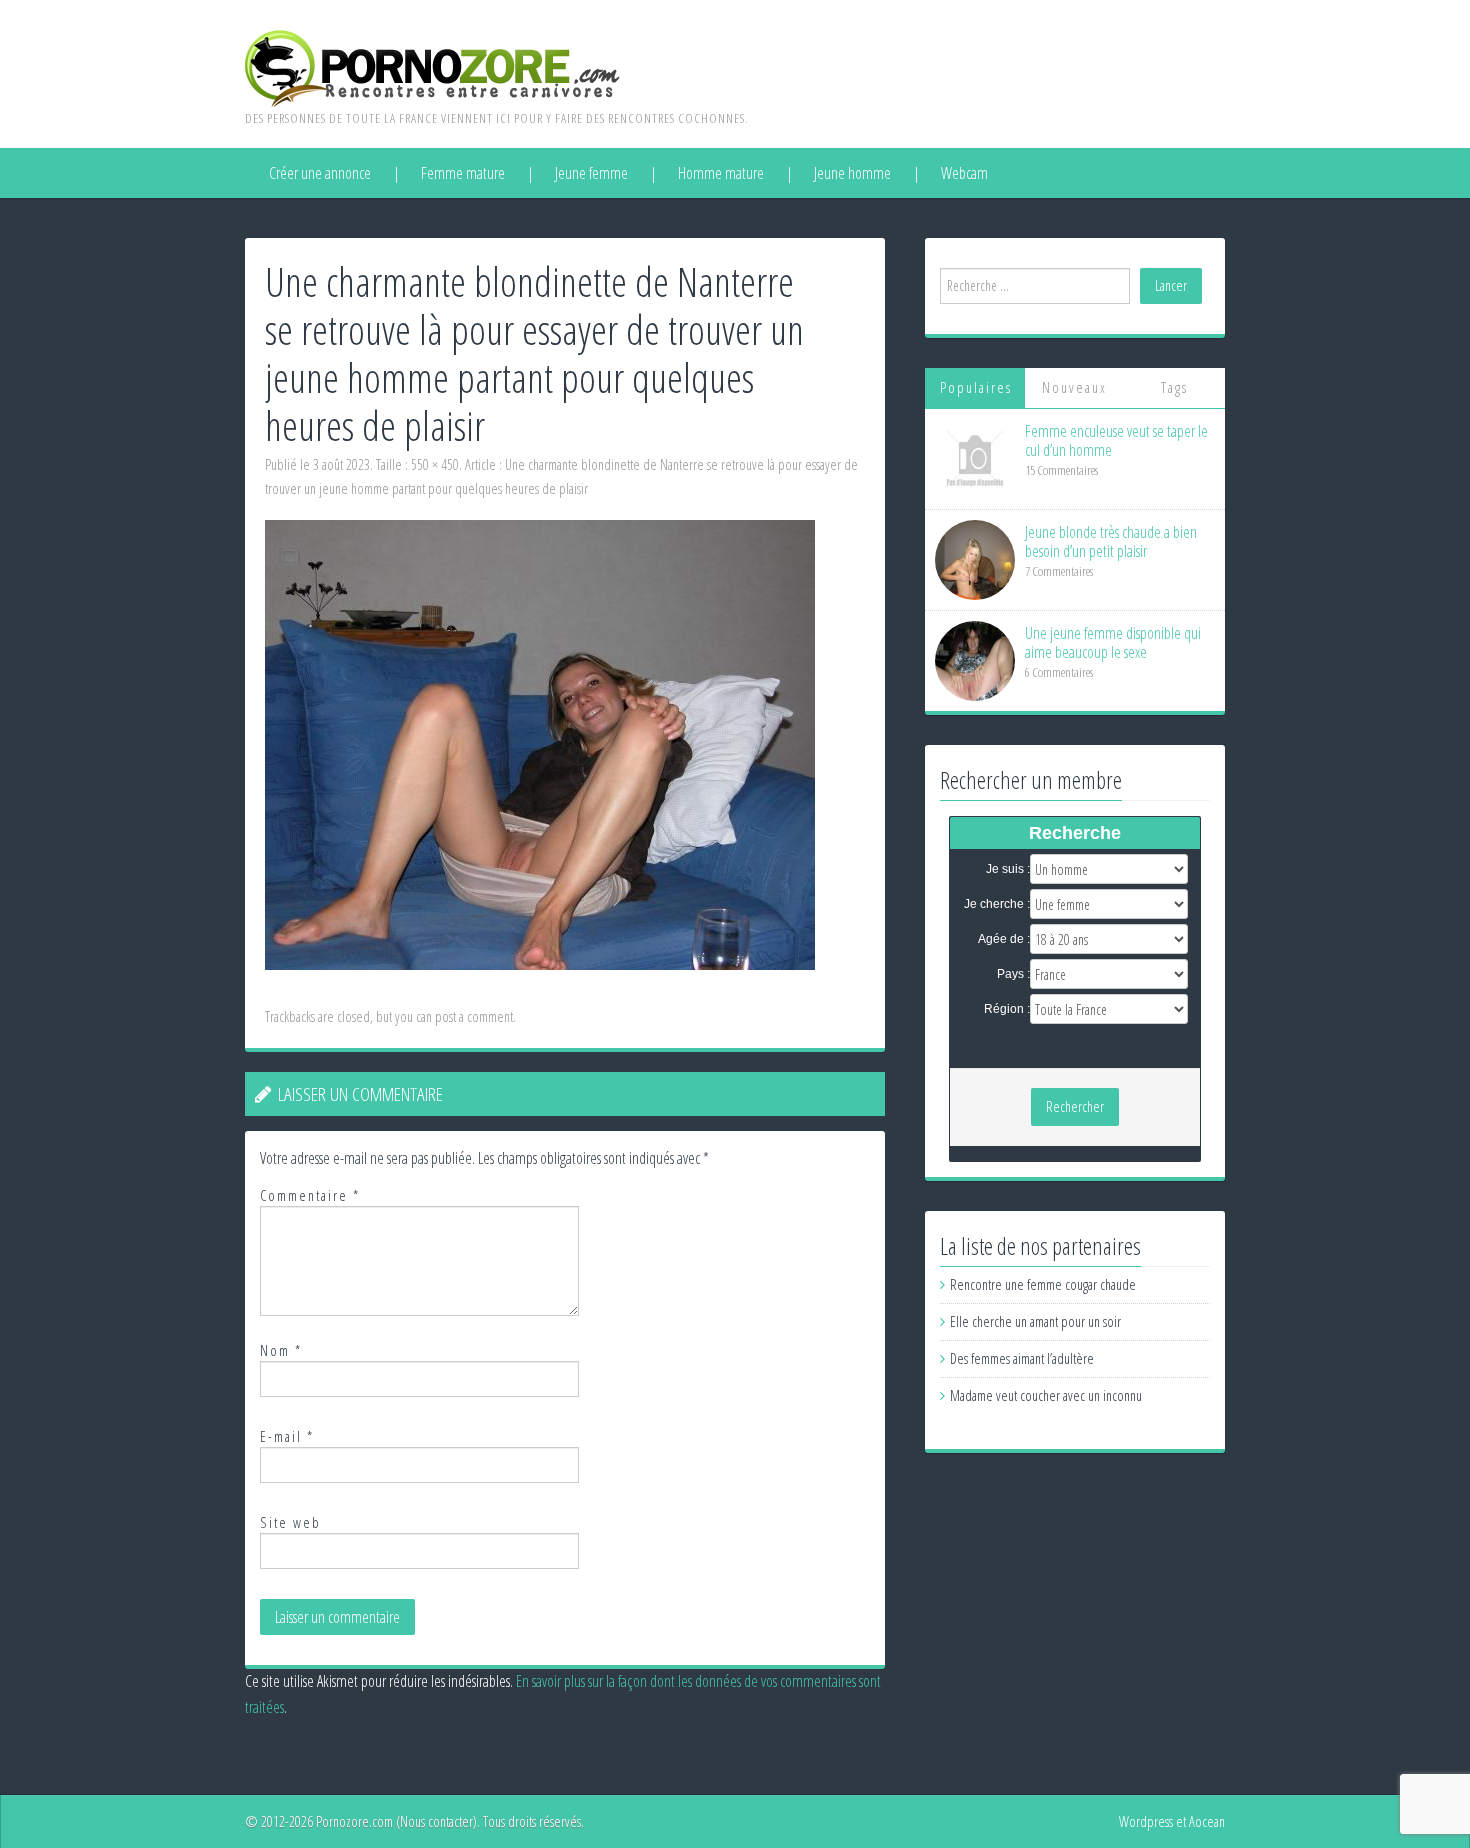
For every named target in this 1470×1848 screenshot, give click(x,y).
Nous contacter (436, 1821)
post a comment (474, 1016)
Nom (281, 1350)
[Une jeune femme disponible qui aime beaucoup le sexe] (975, 659)
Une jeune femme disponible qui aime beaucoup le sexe (1113, 642)
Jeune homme (852, 173)
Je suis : (1008, 869)
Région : (1007, 1009)
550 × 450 (435, 464)
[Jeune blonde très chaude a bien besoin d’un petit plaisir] (975, 558)
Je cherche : (997, 904)
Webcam (964, 173)
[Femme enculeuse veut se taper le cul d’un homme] (975, 457)
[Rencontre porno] (432, 67)
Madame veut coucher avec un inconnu (1046, 1395)
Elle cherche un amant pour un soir (1035, 1321)
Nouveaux (1074, 387)
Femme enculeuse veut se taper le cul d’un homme (1116, 440)
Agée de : (1004, 939)
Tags (1174, 387)
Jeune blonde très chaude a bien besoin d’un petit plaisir (1111, 541)
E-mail (287, 1436)
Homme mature (721, 173)
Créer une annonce (320, 173)
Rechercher (1075, 1106)
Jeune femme (591, 173)
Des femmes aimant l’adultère (1022, 1358)
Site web (290, 1522)
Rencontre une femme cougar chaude (1043, 1284)
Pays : (1013, 974)
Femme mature (463, 173)
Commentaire (310, 1195)
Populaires (976, 387)
